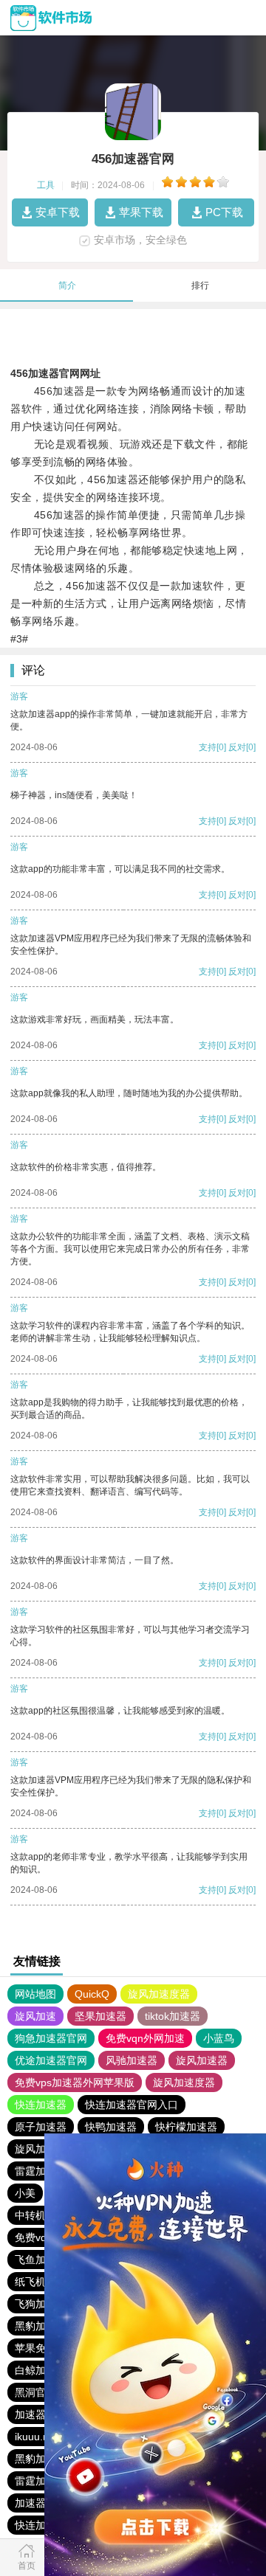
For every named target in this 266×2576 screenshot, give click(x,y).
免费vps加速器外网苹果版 (75, 2082)
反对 (237, 747)
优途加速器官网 (51, 2060)
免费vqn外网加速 (145, 2038)
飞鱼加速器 (41, 2260)
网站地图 (35, 1994)
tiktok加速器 (173, 2016)
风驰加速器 (132, 2060)
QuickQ (92, 1994)
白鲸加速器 (41, 2370)
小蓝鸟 (219, 2038)
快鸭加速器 (111, 2127)
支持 (208, 747)
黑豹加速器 (41, 2326)
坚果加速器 (100, 2016)
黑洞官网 (35, 2392)
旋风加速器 (202, 2060)
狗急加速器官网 (51, 2038)
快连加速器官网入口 (132, 2105)
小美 (25, 2193)
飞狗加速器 (41, 2304)
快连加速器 (41, 2105)
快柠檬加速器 (186, 2127)
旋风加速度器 (159, 1994)
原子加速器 (41, 2127)
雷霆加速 (35, 2171)
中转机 (30, 2215)
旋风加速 (35, 2016)
